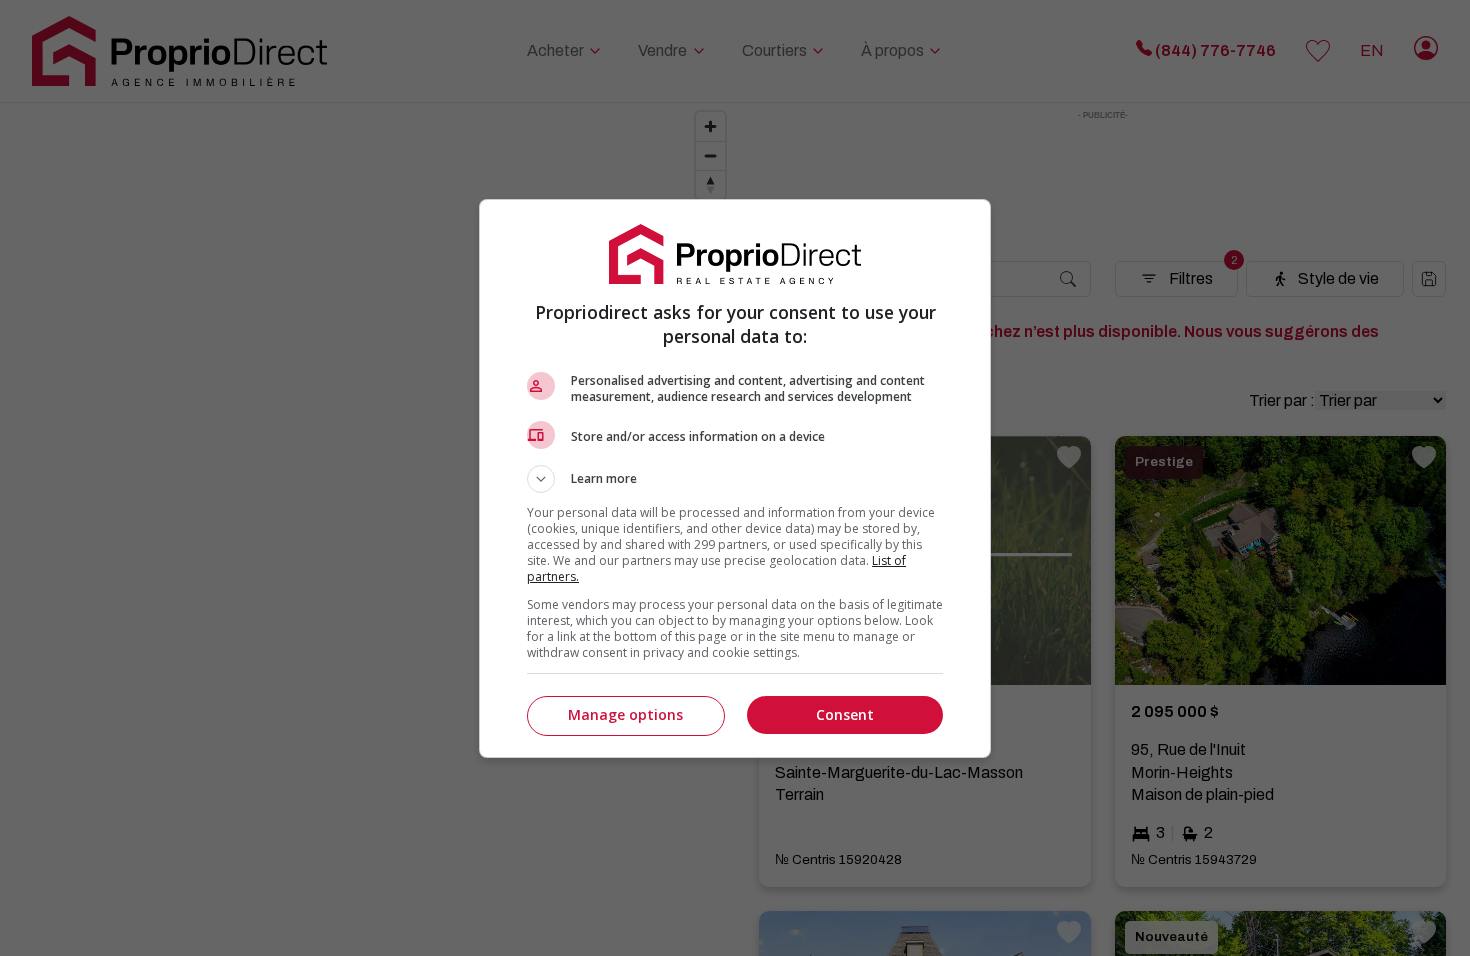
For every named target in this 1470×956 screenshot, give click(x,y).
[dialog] (735, 478)
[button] (735, 479)
